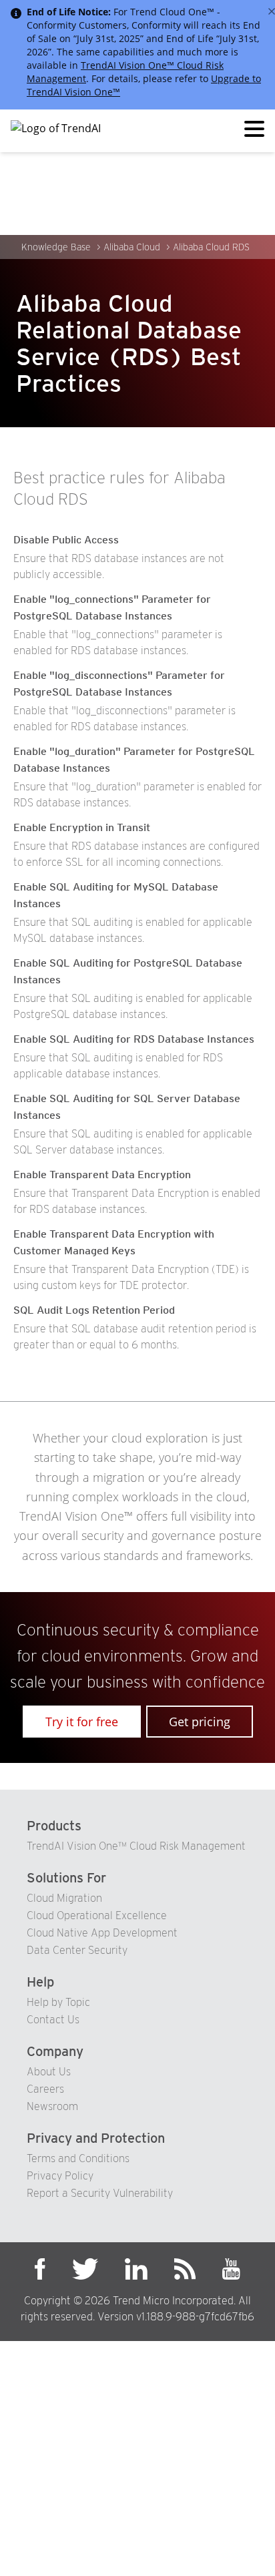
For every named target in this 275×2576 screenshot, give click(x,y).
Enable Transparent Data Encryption (102, 1175)
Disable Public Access (66, 540)
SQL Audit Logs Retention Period (94, 1310)
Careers (45, 2089)
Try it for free (82, 1722)
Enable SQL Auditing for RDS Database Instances (134, 1039)
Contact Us (53, 2020)
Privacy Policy (60, 2176)
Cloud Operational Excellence (97, 1915)
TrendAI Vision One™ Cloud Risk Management (136, 1846)
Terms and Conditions (78, 2158)
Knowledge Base (56, 247)
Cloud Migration (64, 1898)
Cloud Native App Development (102, 1933)
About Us (49, 2072)
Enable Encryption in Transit (82, 827)
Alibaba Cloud (132, 247)
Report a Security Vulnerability (100, 2193)
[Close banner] (272, 11)
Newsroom (52, 2106)
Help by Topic (58, 2002)
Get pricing (200, 1722)
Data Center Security (77, 1950)
